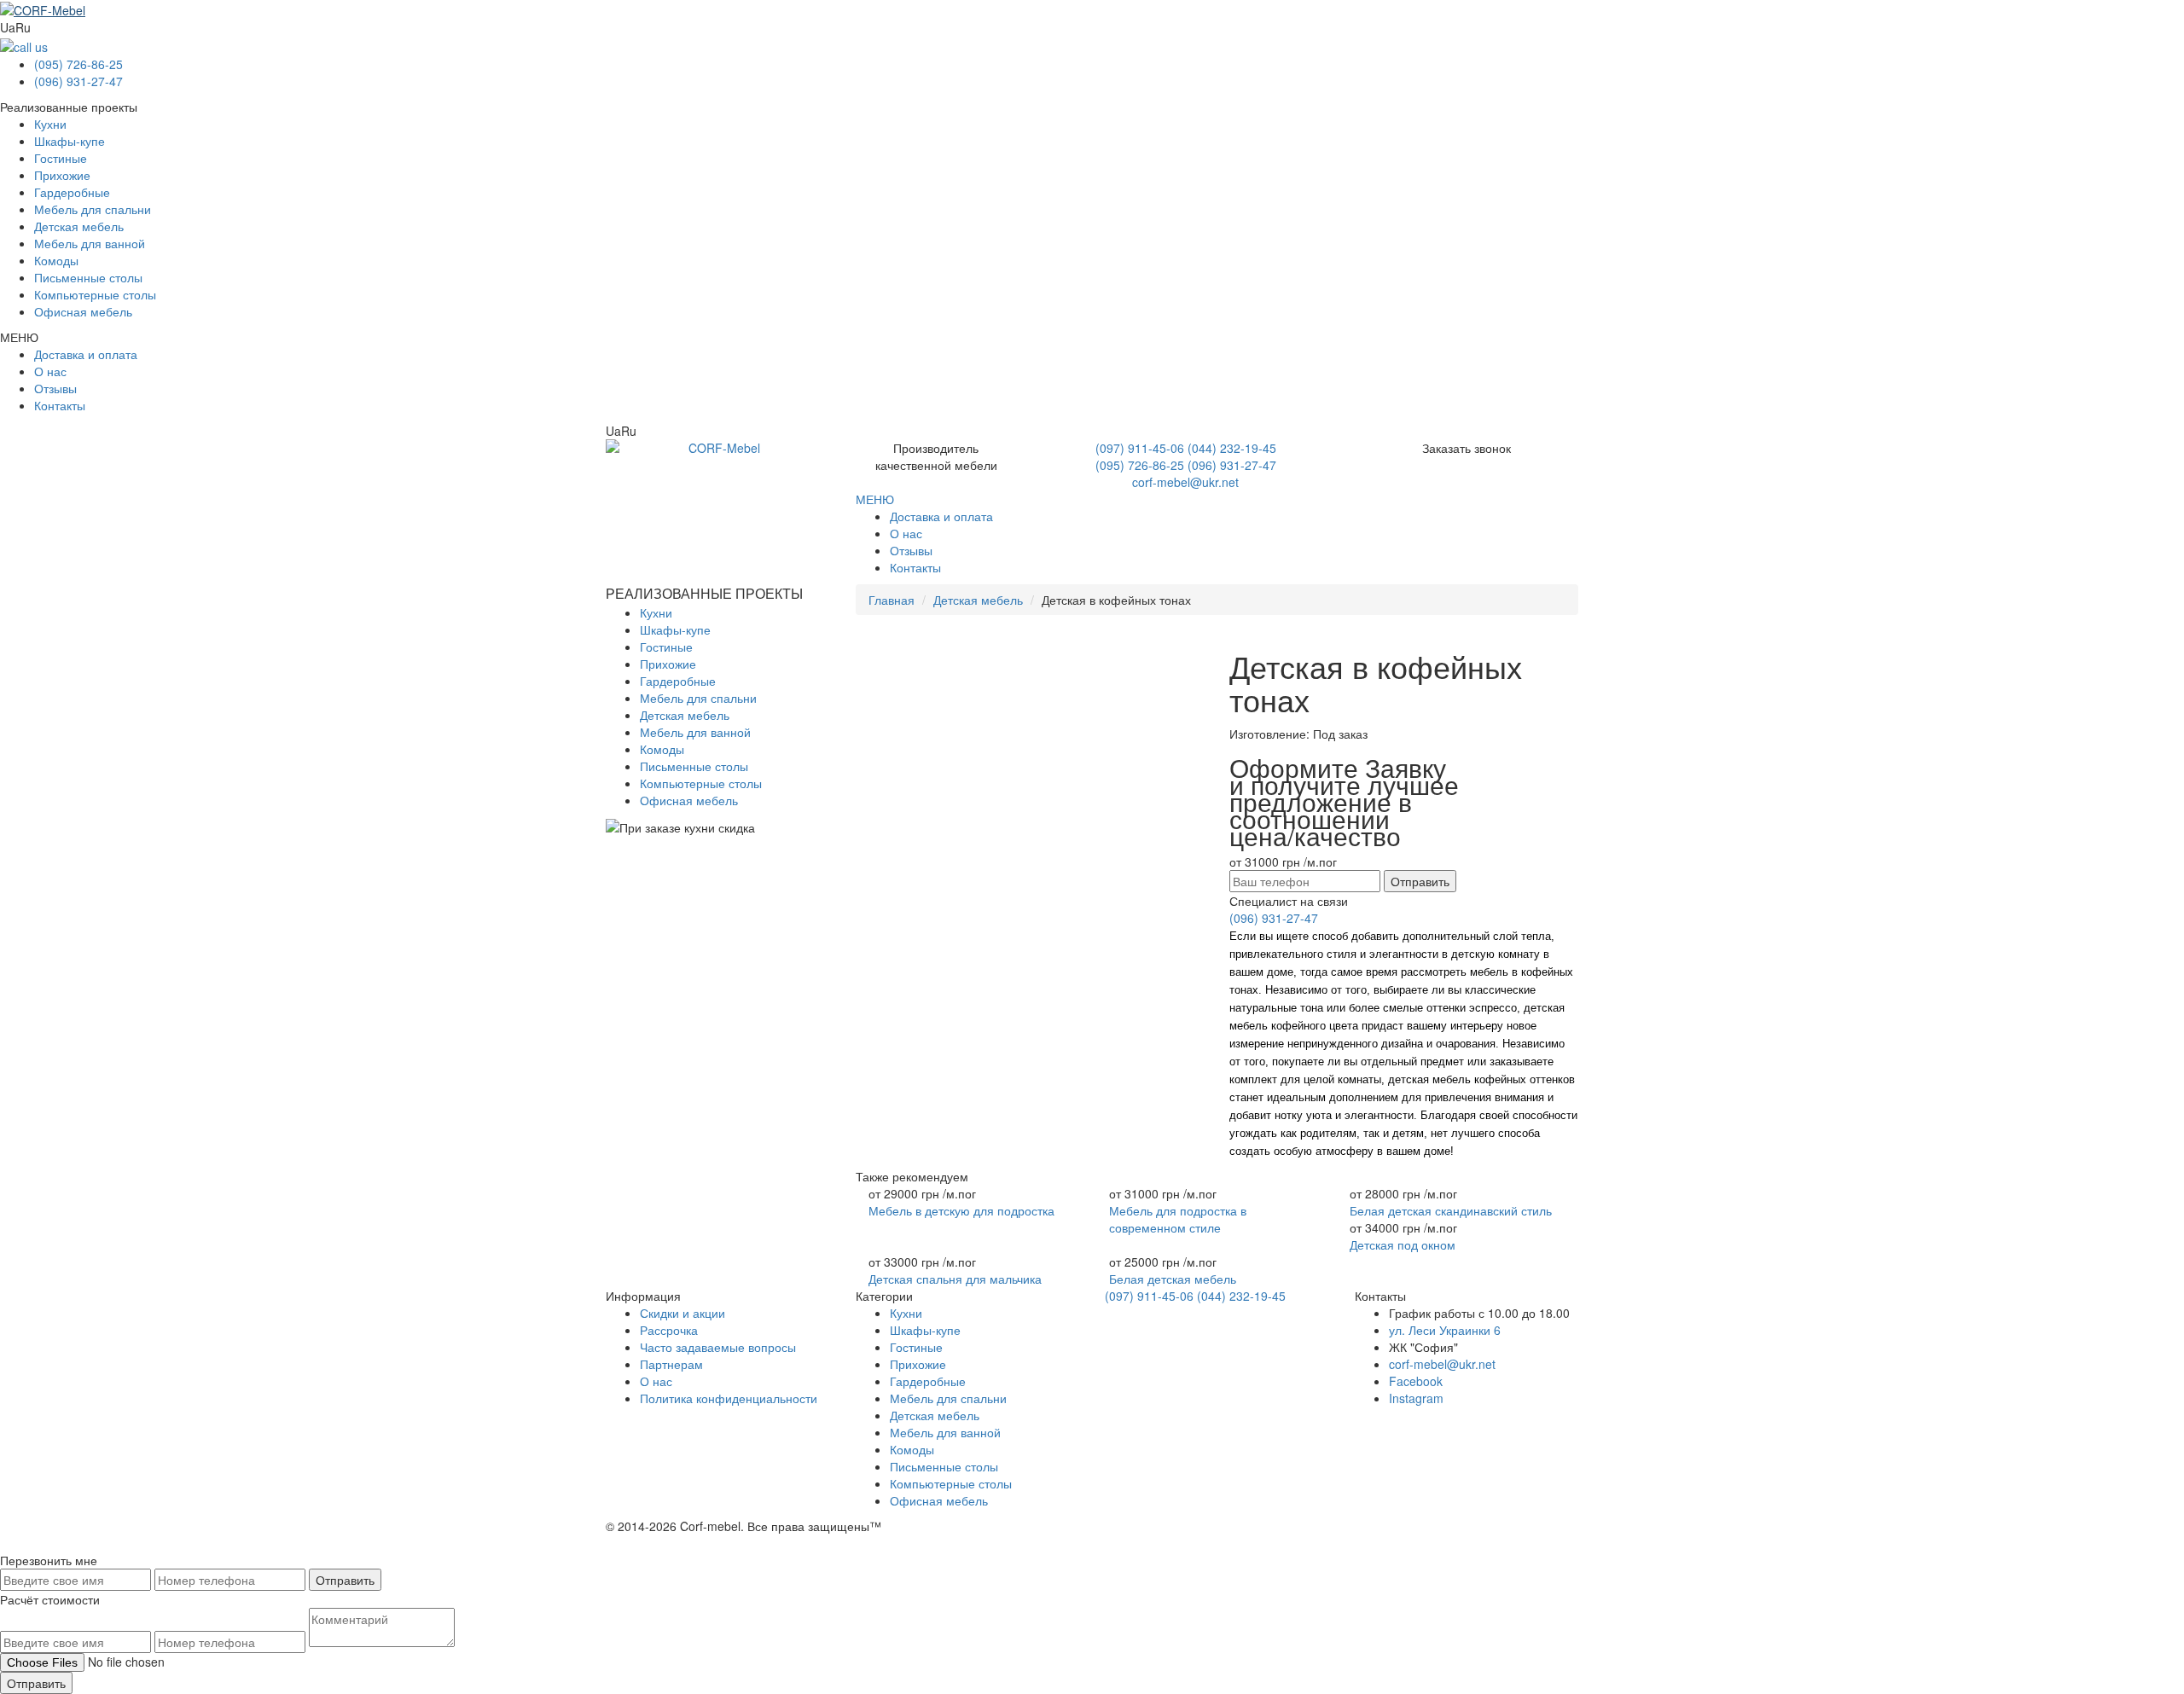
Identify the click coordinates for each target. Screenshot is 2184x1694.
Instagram (1416, 1398)
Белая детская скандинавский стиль (1451, 1210)
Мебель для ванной (90, 243)
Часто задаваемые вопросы (718, 1347)
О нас (50, 371)
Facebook (1416, 1381)
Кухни (50, 124)
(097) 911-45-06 (1140, 448)
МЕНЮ (875, 499)
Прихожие (62, 175)
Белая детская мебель (1173, 1279)
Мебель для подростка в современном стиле (1178, 1219)
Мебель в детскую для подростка (961, 1210)
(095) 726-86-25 (78, 64)
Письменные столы (88, 277)
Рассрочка (669, 1330)
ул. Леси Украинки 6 (1445, 1330)
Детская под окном (1403, 1244)
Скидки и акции (682, 1313)
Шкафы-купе (70, 141)
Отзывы (55, 388)
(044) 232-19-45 (1232, 448)
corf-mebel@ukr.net (1185, 482)
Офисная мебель (83, 311)
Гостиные (61, 158)
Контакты (60, 405)
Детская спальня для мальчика (955, 1279)
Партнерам (671, 1364)
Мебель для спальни (93, 209)
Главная (892, 600)
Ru (23, 27)
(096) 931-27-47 (78, 81)
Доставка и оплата (86, 354)
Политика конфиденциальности (729, 1398)
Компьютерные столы (95, 294)
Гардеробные (72, 192)
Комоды (56, 260)
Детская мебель (79, 226)
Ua (8, 27)
